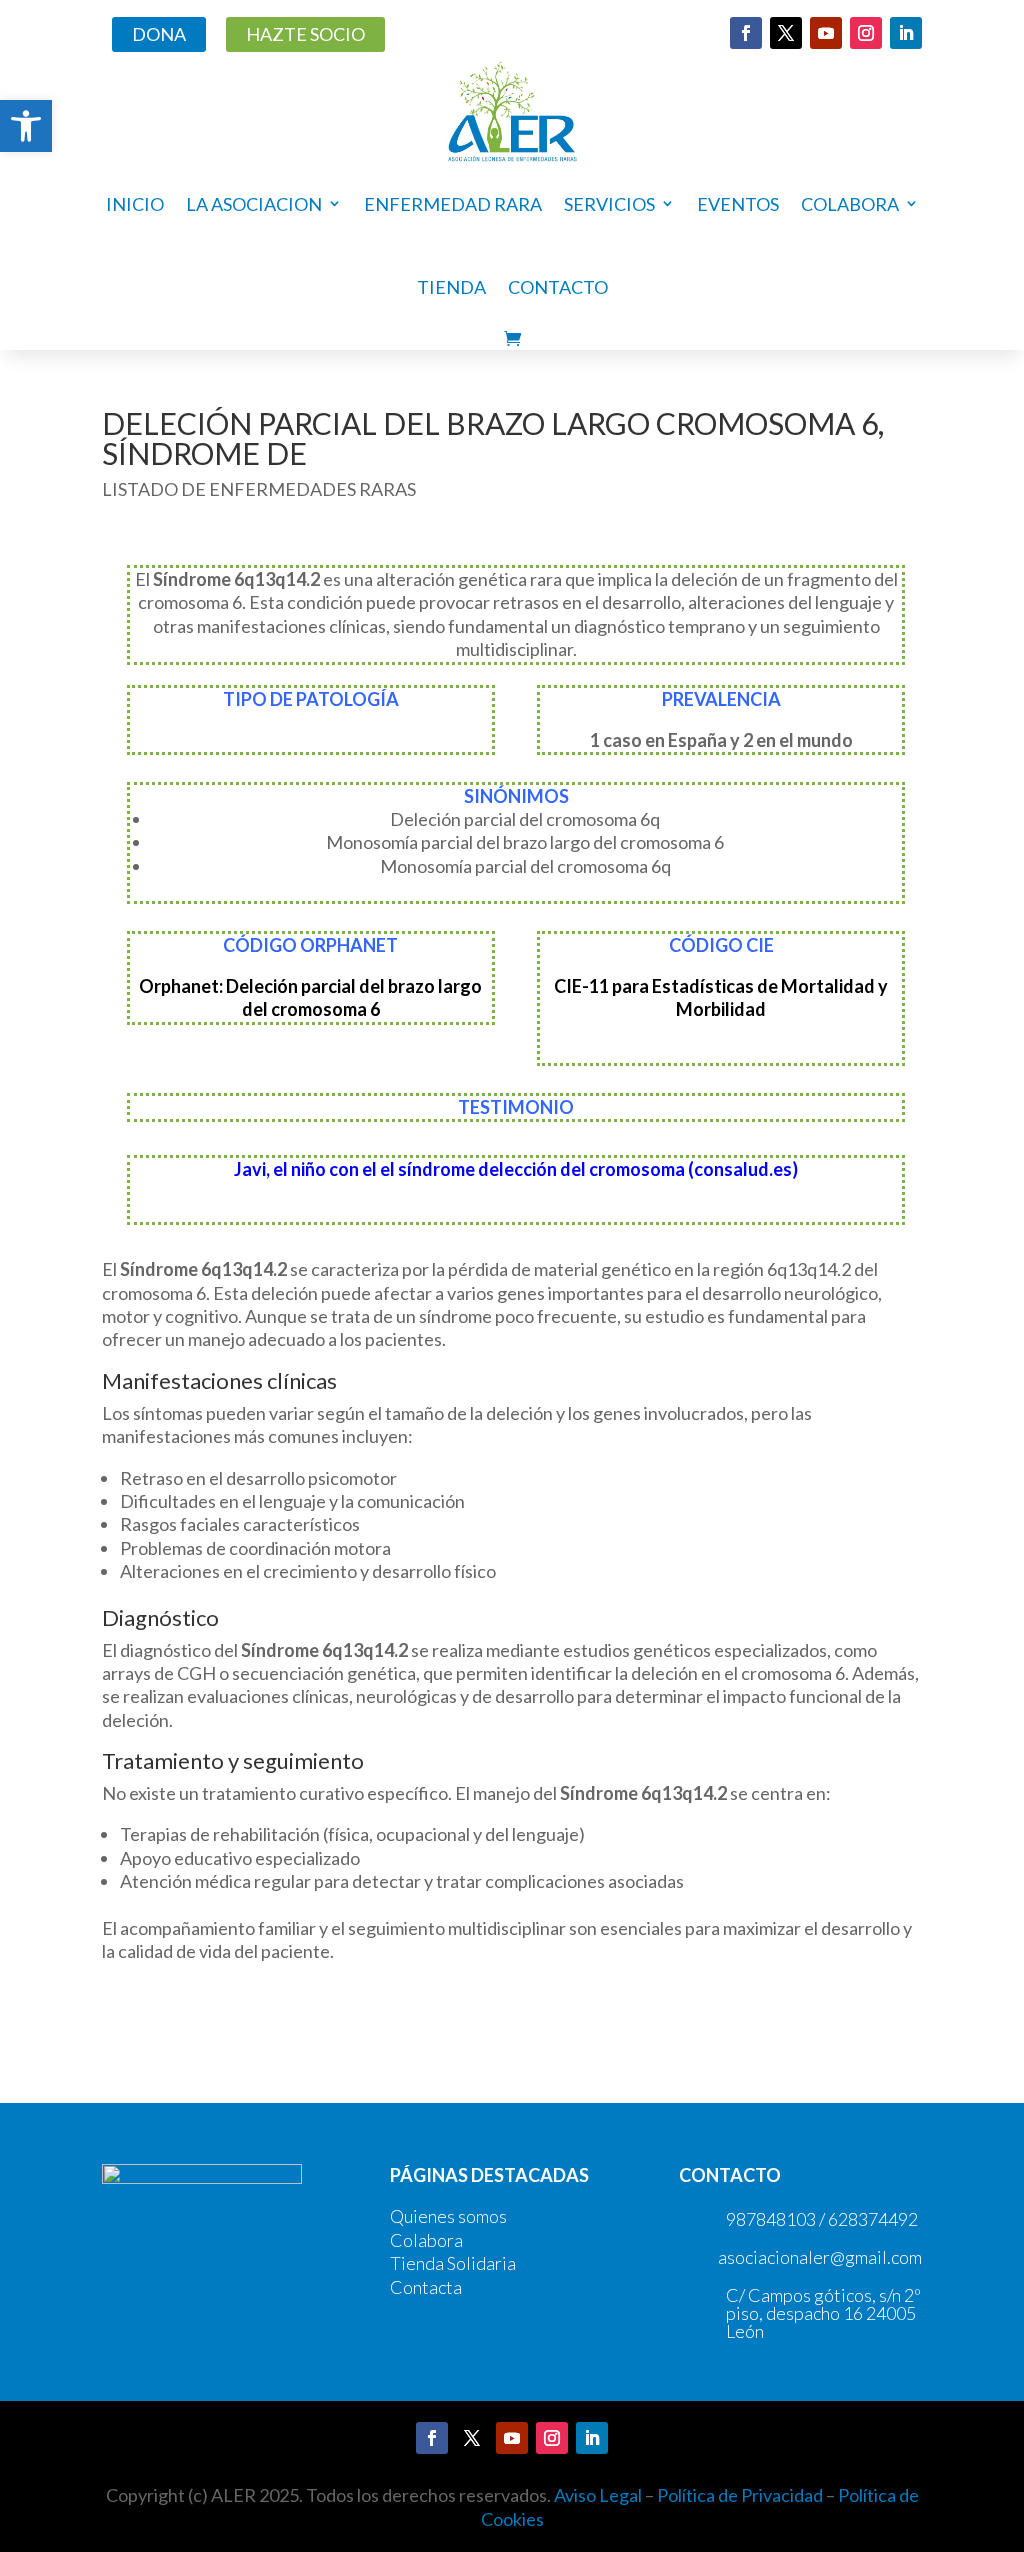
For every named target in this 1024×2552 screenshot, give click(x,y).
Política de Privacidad (740, 2495)
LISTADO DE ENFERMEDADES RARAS (259, 489)
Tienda (451, 287)
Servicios (609, 204)
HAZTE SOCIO (305, 34)
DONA (159, 34)
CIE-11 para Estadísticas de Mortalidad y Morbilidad (721, 997)
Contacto (558, 287)
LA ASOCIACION (254, 204)
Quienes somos (448, 2216)
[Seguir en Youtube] (826, 33)
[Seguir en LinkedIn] (906, 33)
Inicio (135, 204)
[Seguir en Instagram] (866, 33)
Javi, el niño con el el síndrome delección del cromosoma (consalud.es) (516, 1169)
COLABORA (850, 204)
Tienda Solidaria (453, 2263)
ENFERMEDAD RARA (453, 204)
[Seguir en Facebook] (746, 33)
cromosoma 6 (325, 1009)
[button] (26, 126)
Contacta (426, 2287)
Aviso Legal (598, 2495)
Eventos (738, 204)
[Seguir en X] (786, 33)
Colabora (426, 2240)
